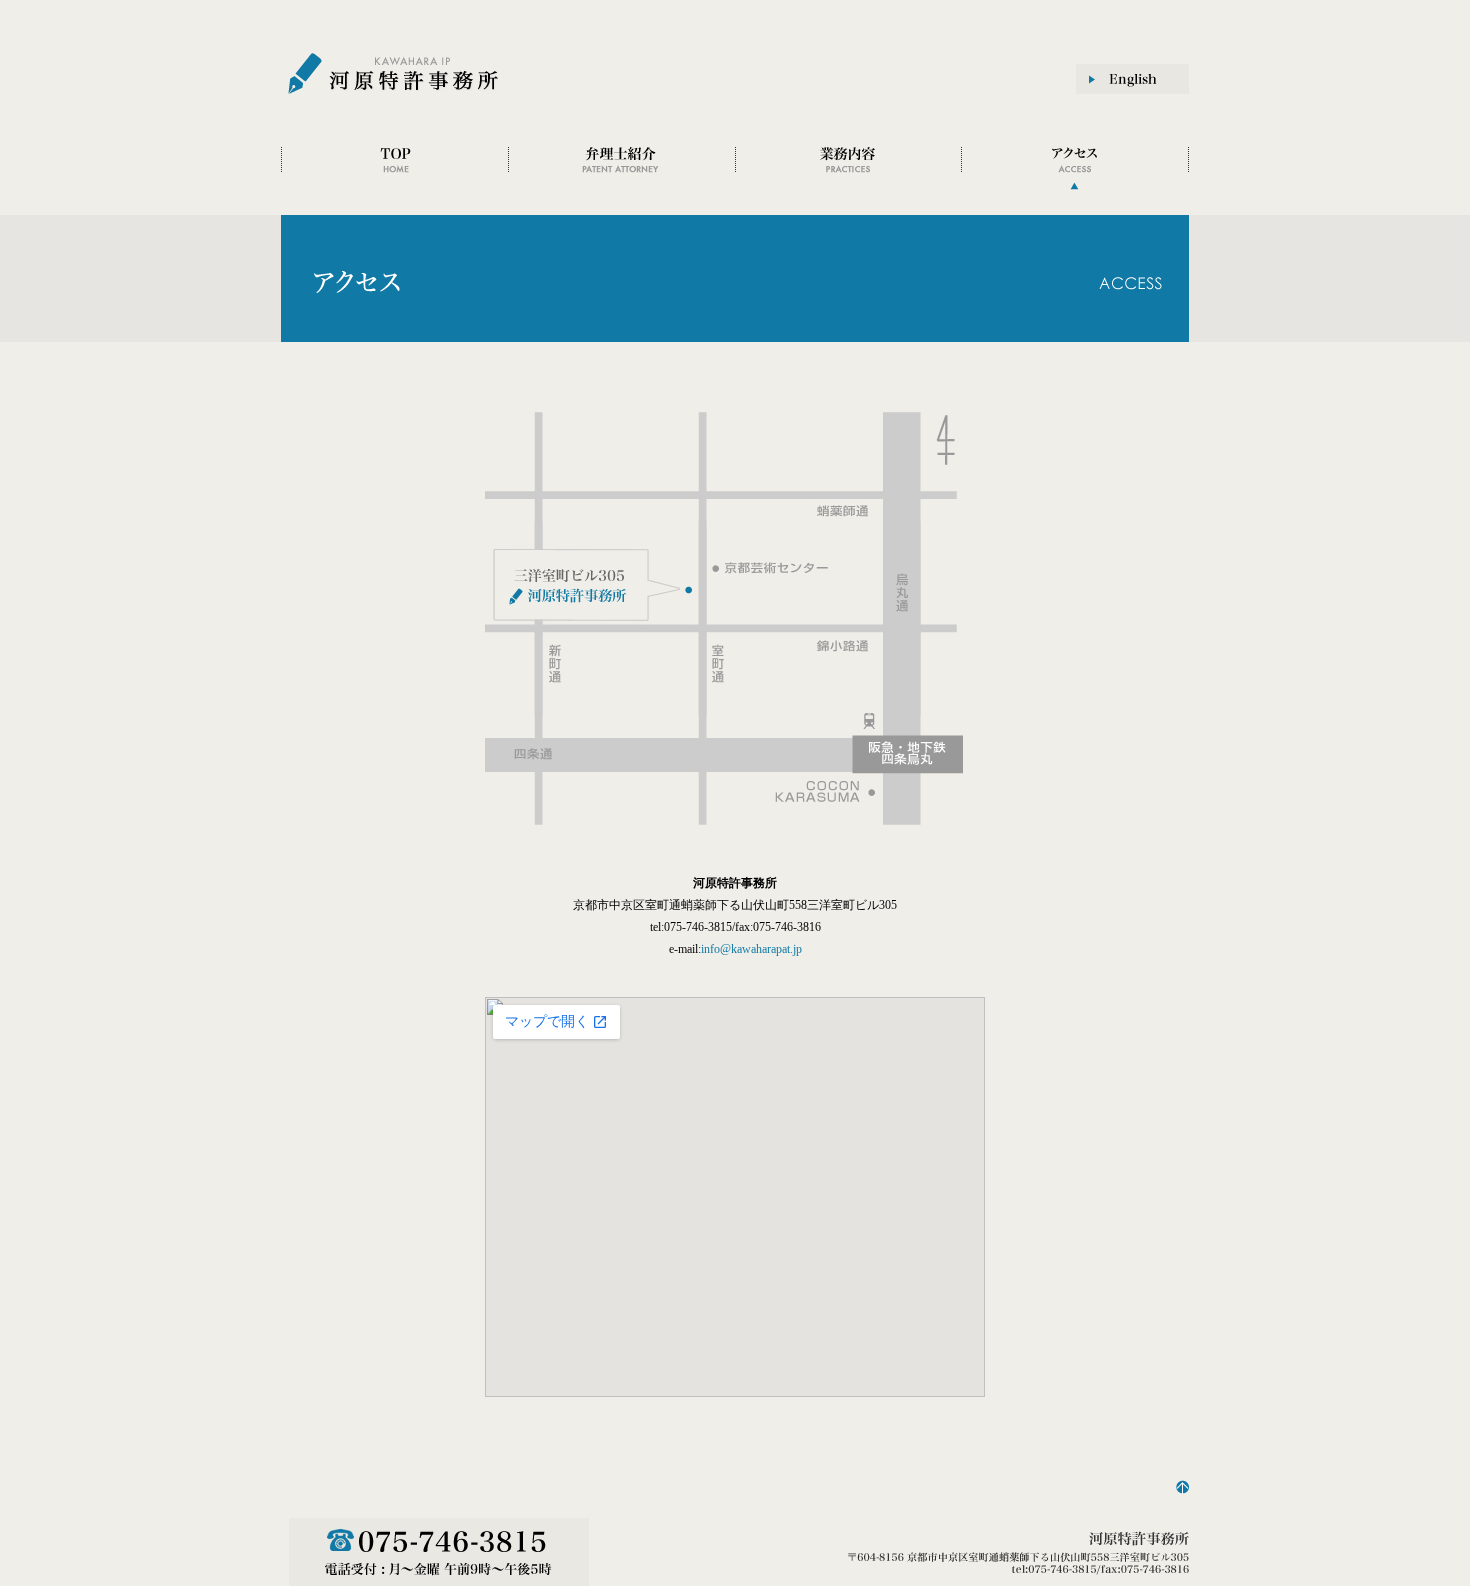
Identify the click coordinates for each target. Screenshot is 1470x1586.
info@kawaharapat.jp (751, 949)
